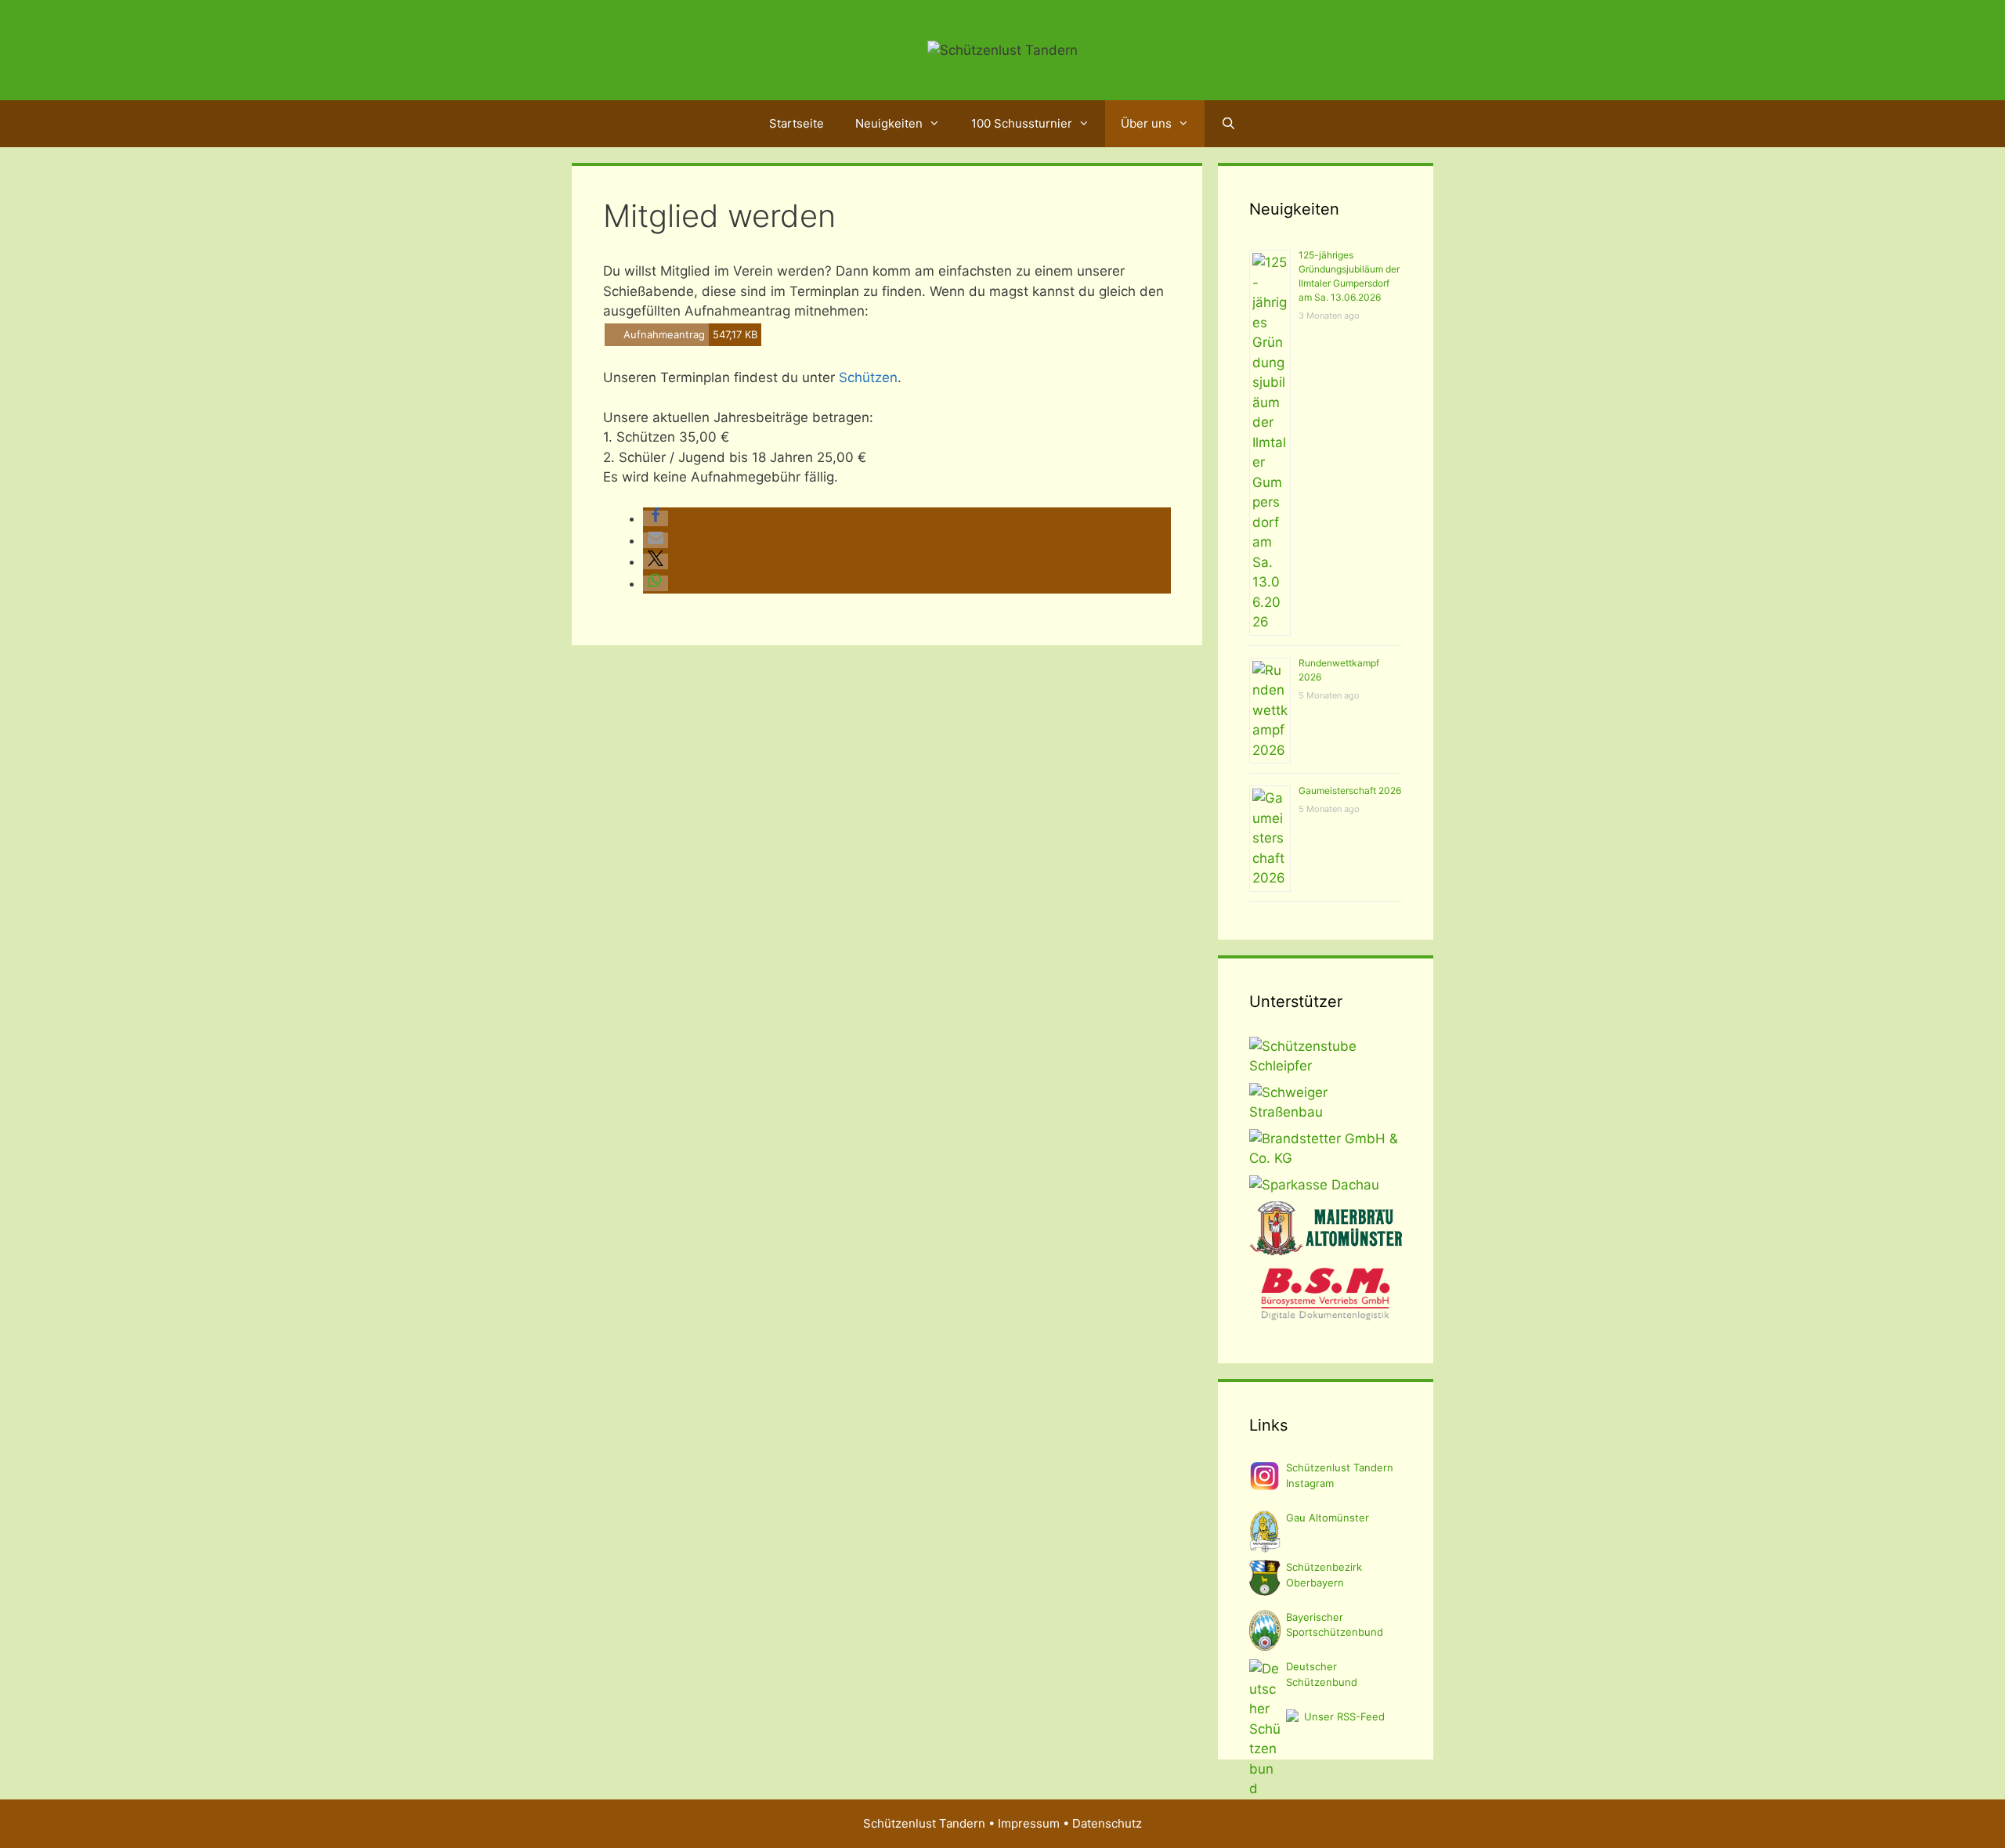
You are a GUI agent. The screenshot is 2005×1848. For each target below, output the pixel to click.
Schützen (868, 377)
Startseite (797, 123)
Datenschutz (1107, 1823)
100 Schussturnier (1022, 123)
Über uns (1146, 123)
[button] (656, 518)
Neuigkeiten (889, 123)
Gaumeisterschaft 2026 (1350, 790)
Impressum (1029, 1823)
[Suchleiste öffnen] (1228, 124)
